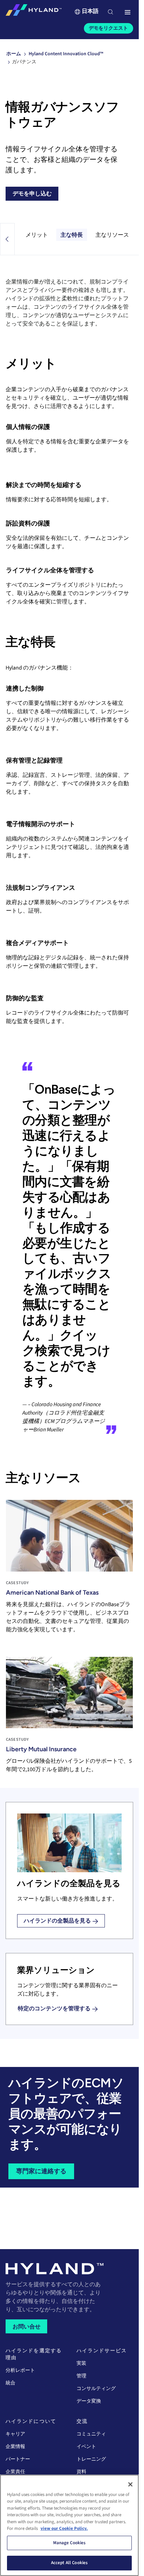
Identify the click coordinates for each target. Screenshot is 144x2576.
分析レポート (20, 2370)
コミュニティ (91, 2434)
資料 (81, 2472)
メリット (37, 235)
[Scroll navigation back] (7, 239)
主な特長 (72, 235)
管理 (81, 2376)
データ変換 (89, 2401)
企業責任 (15, 2472)
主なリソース (112, 235)
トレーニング (91, 2459)
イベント (86, 2447)
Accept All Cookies (69, 2563)
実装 (81, 2363)
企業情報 (15, 2447)
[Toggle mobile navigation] (128, 13)
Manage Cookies (70, 2543)
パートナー (18, 2459)
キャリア (15, 2434)
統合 (10, 2383)
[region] (69, 2525)
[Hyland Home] (34, 12)
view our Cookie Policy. (64, 2528)
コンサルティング (96, 2389)
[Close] (130, 2484)
